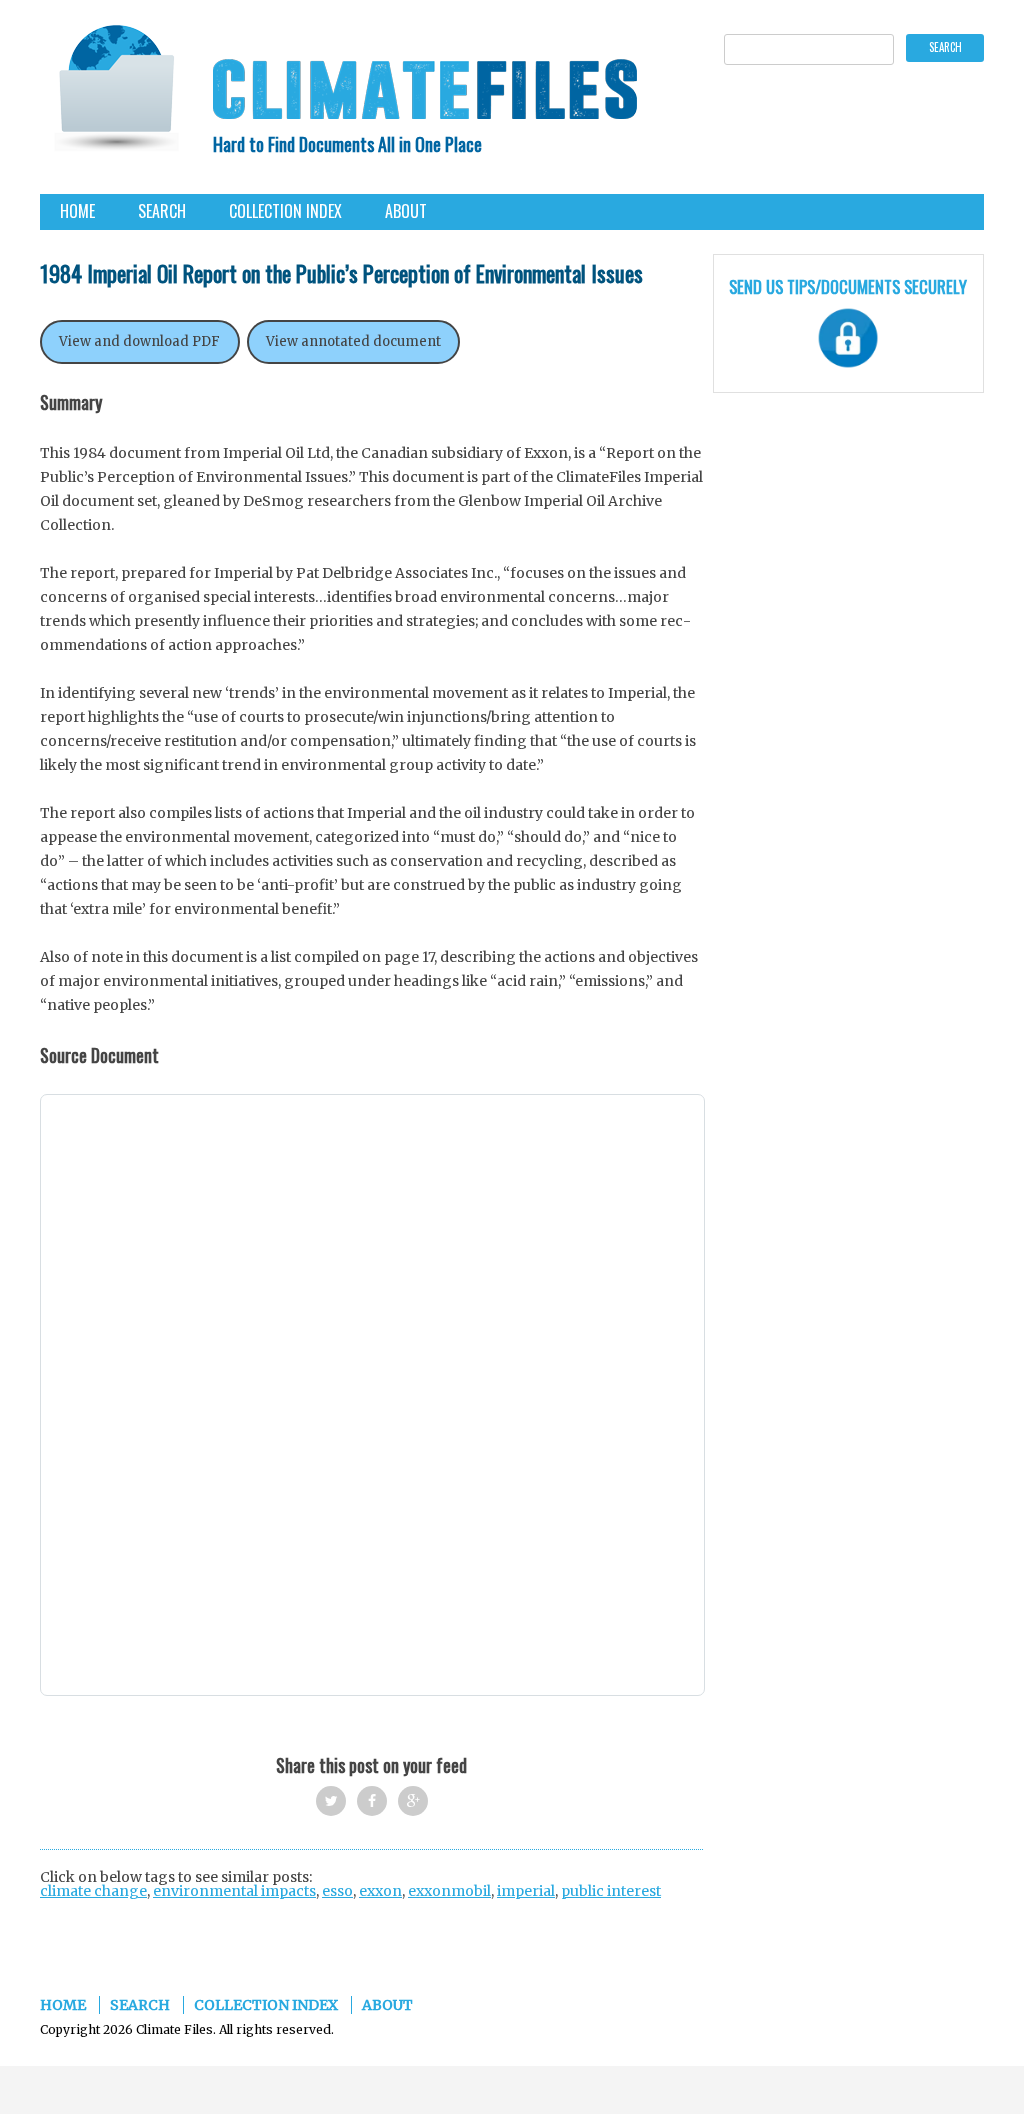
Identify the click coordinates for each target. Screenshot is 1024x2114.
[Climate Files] (115, 94)
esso (337, 1891)
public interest (611, 1891)
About (406, 211)
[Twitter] (331, 1801)
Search (162, 211)
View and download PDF (139, 341)
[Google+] (413, 1801)
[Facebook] (372, 1801)
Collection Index (285, 211)
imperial (526, 1891)
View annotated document (353, 341)
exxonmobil (449, 1891)
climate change (93, 1891)
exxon (380, 1891)
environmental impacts (234, 1891)
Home (77, 211)
